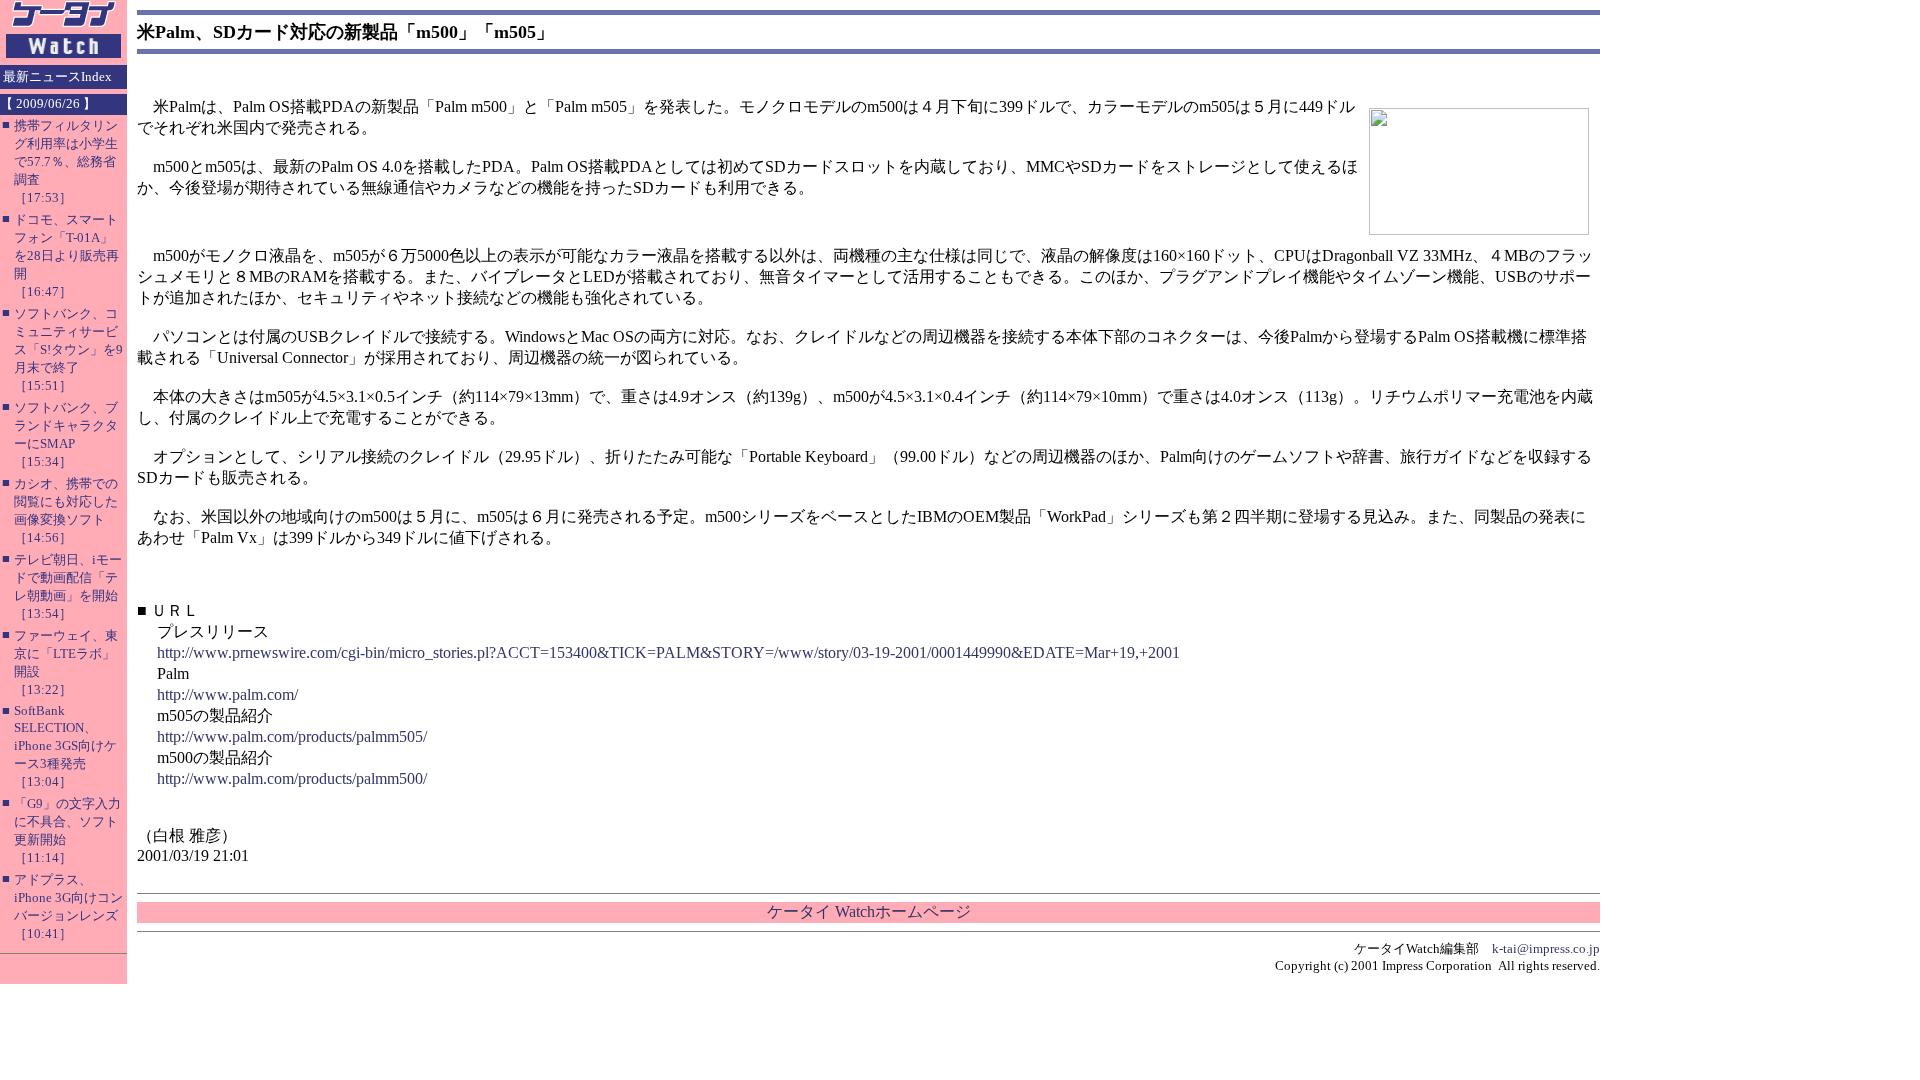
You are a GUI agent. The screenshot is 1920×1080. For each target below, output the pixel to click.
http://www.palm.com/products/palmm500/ (292, 778)
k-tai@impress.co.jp (1546, 948)
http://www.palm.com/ (227, 694)
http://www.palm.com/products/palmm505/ (292, 736)
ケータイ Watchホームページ (869, 911)
